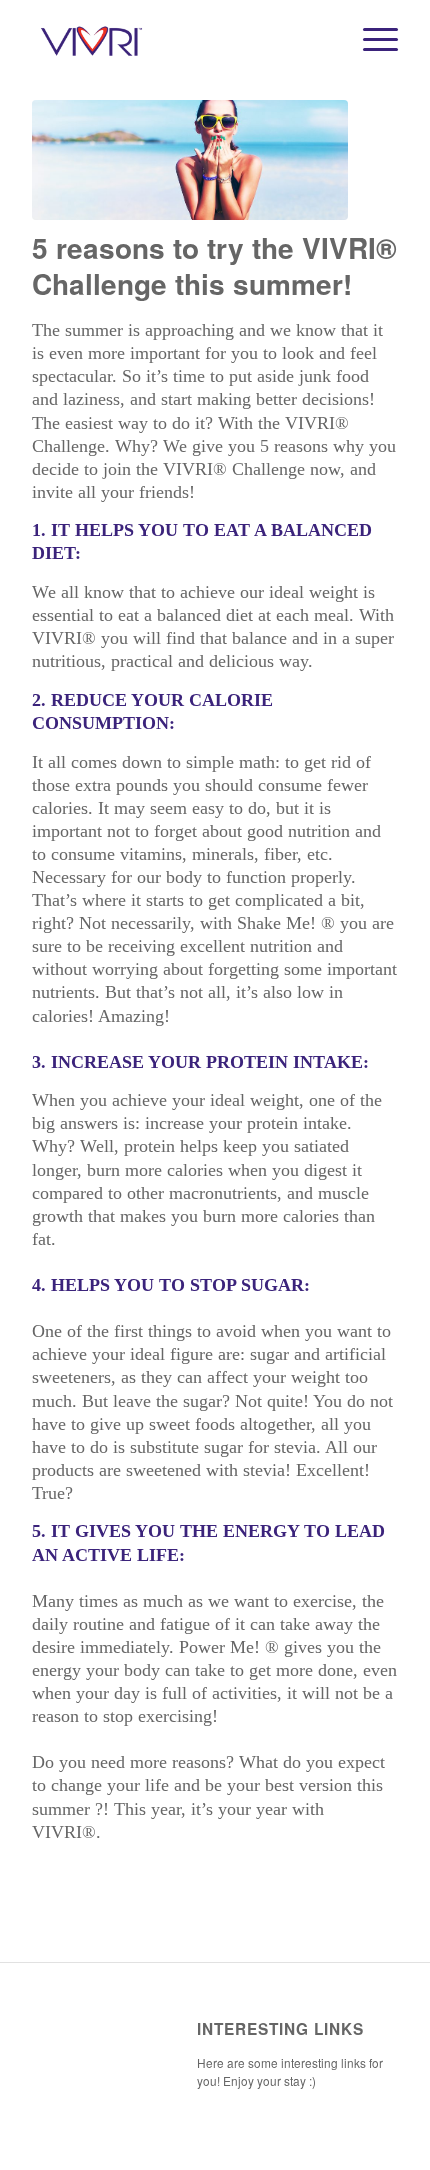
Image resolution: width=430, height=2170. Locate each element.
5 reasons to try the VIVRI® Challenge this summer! (214, 265)
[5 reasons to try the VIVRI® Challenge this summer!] (190, 160)
